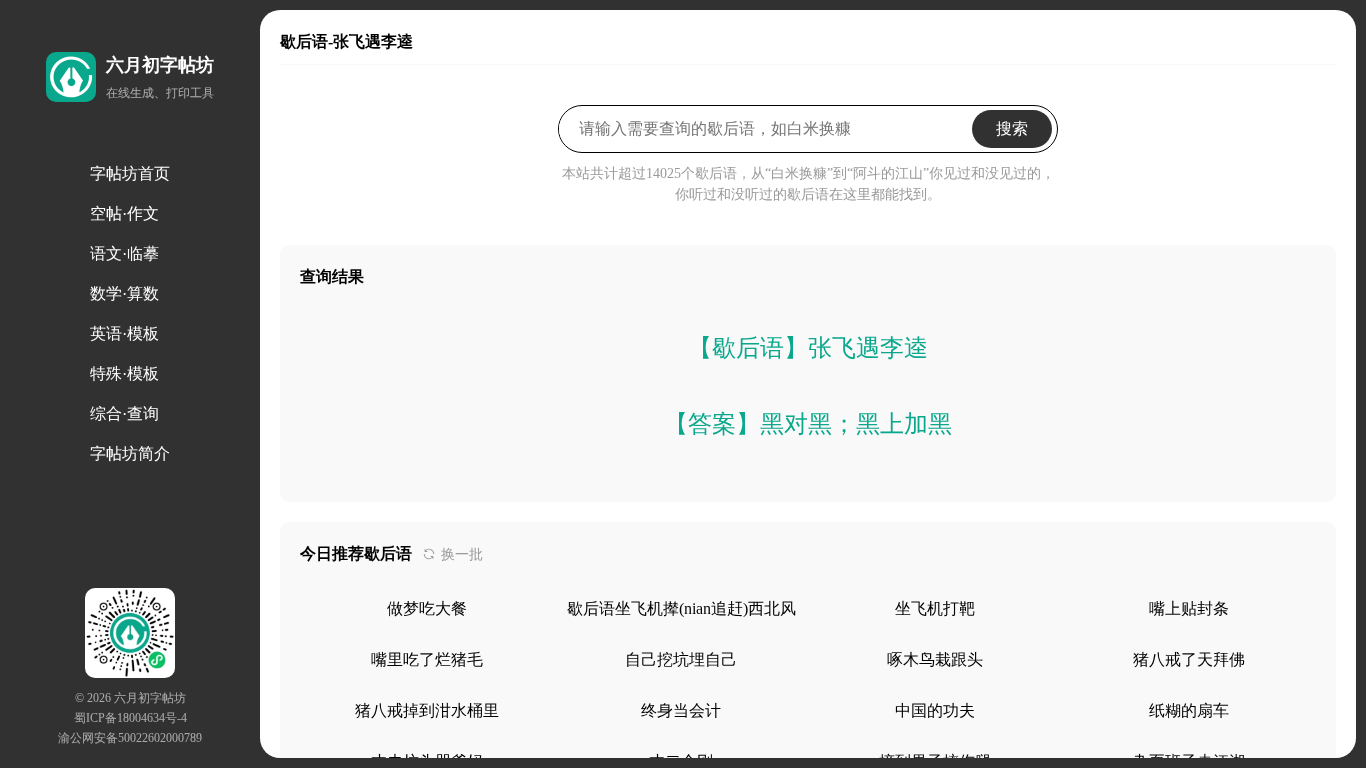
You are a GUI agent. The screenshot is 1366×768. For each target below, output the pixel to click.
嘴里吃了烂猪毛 (427, 659)
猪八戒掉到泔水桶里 (427, 710)
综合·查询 (124, 413)
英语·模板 (124, 333)
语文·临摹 (124, 253)
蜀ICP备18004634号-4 (130, 718)
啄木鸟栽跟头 (935, 659)
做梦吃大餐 (427, 608)
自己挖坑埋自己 (681, 659)
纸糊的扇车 (1189, 710)
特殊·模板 (124, 373)
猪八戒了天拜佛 (1189, 659)
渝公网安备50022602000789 (130, 738)
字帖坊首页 (130, 173)
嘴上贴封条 (1189, 608)
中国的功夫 (935, 710)
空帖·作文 (124, 213)
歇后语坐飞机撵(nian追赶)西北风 (681, 608)
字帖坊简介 (130, 453)
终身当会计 (681, 710)
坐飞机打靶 (935, 608)
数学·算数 (124, 293)
